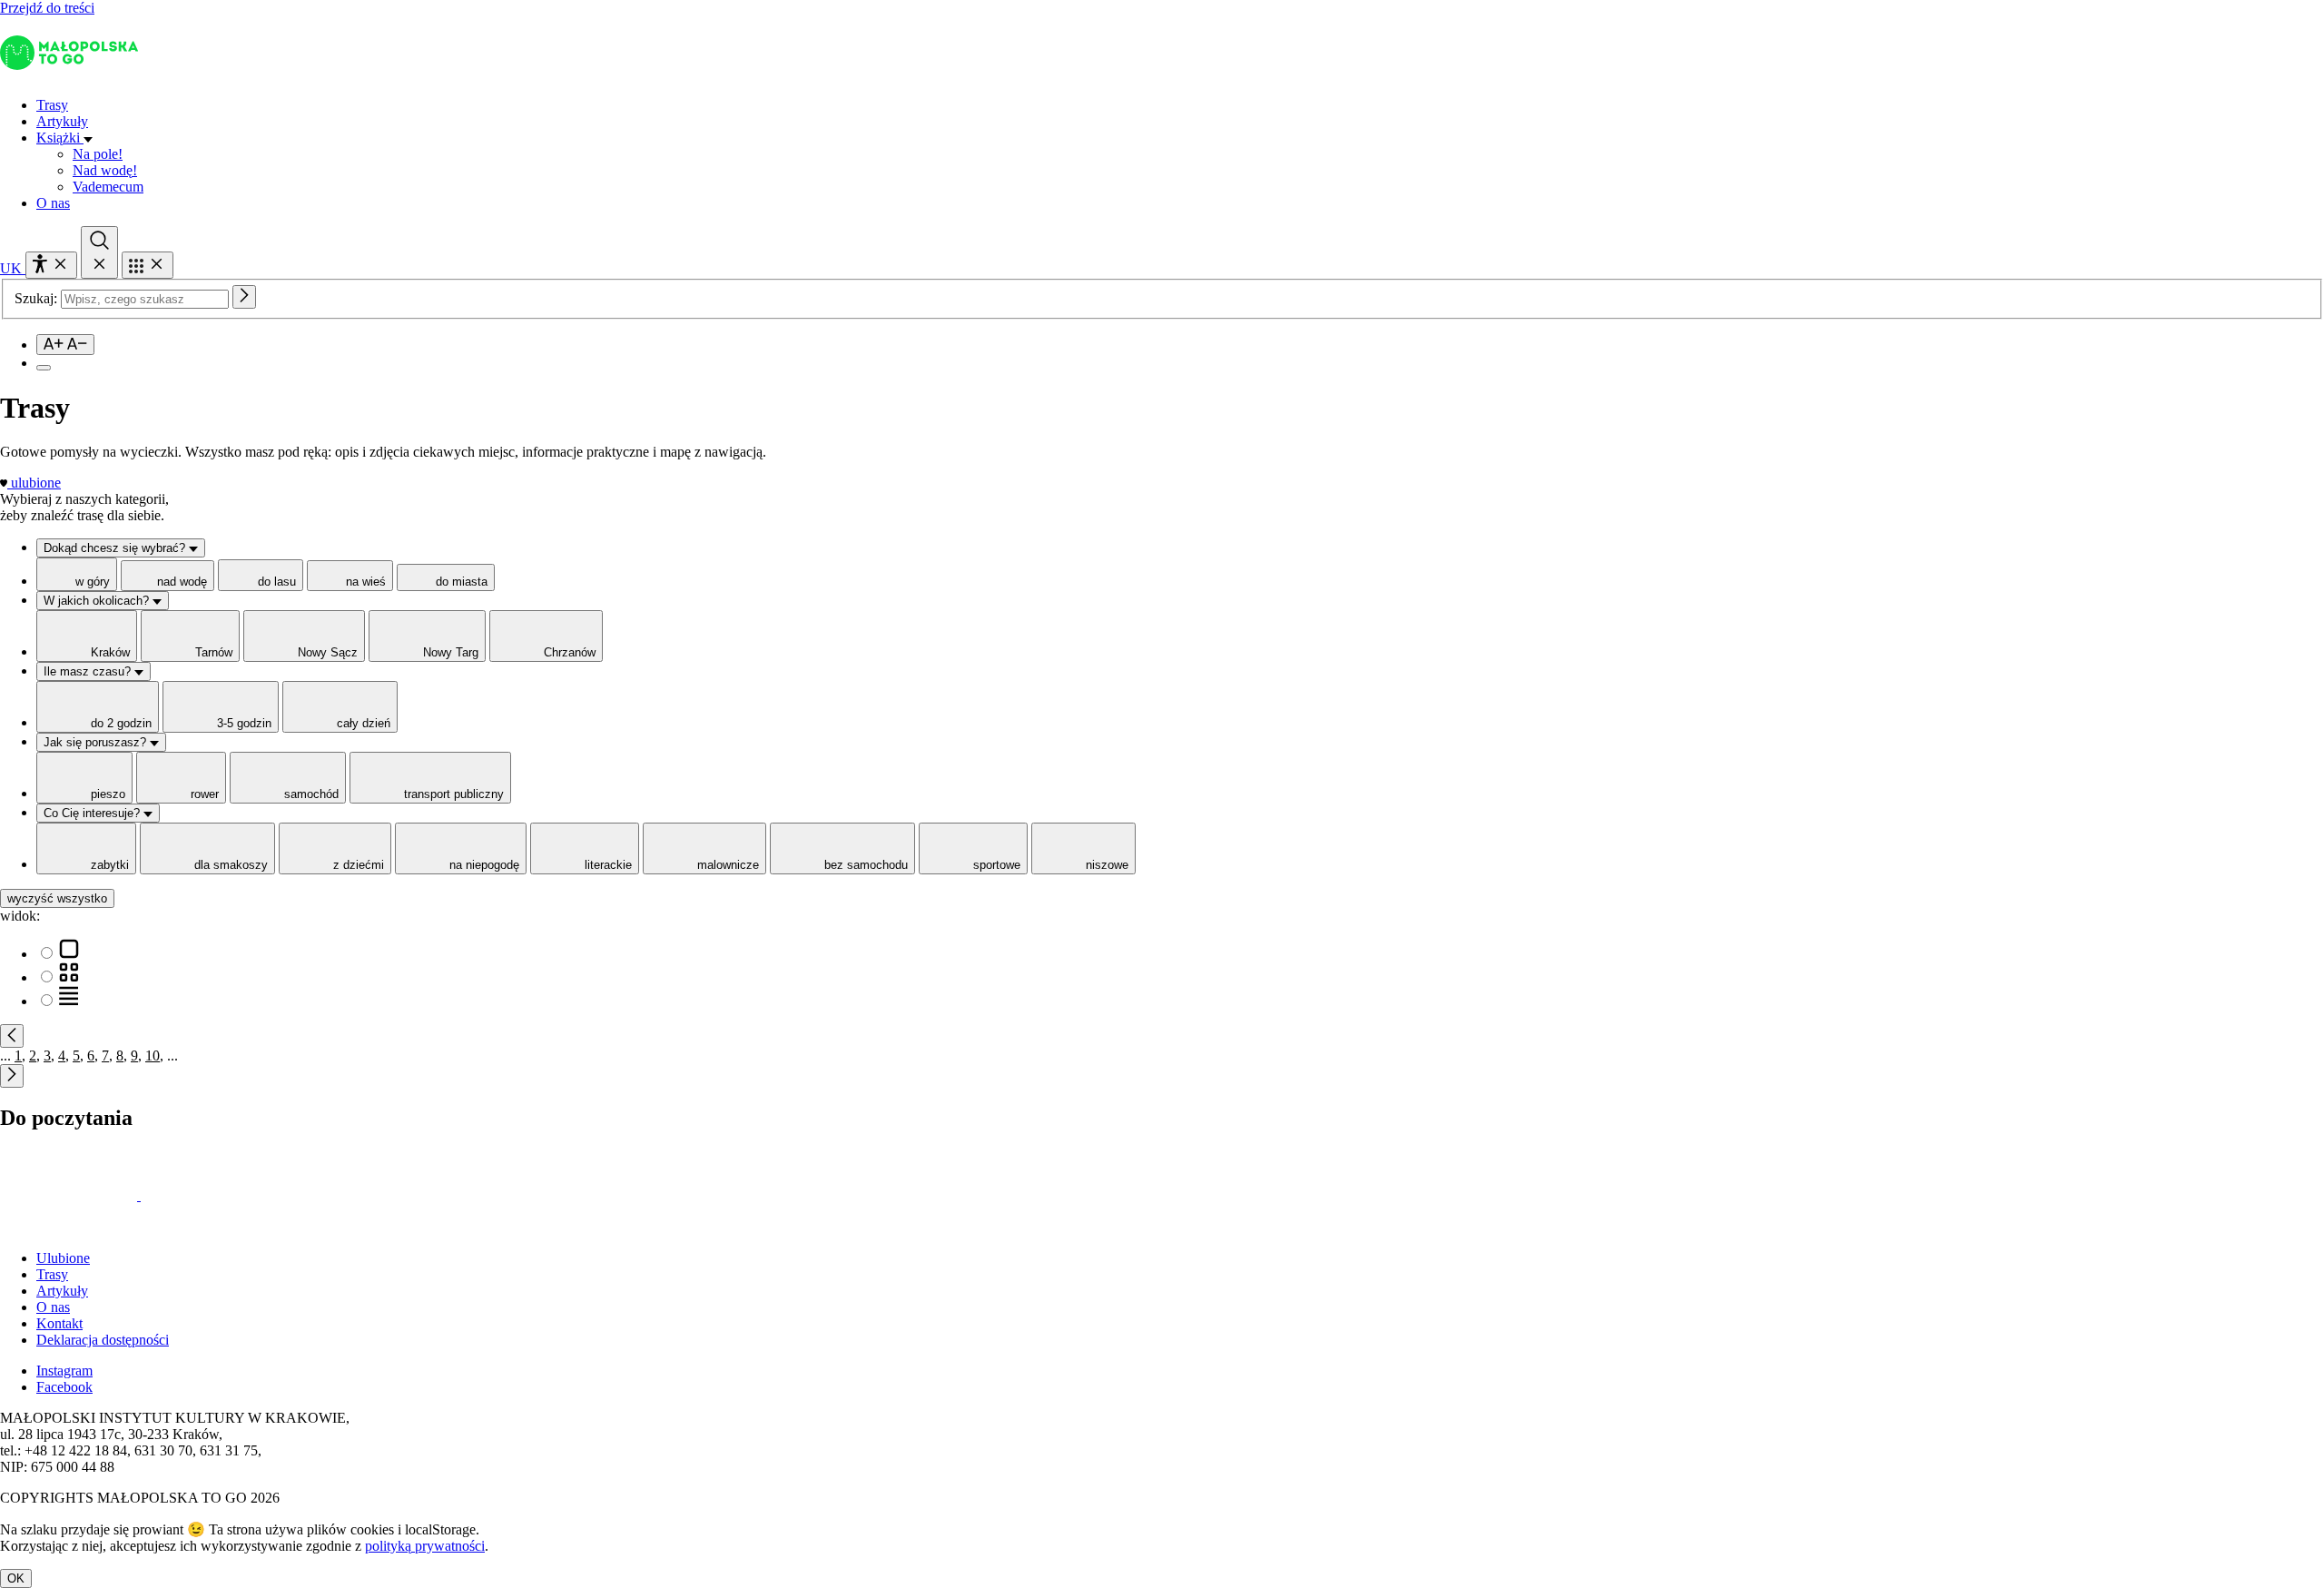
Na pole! (98, 154)
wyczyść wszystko (57, 898)
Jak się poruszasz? (97, 742)
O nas (53, 203)
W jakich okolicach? (98, 601)
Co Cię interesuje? (94, 813)
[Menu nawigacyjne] (148, 265)
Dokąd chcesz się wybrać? (116, 548)
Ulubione (63, 1258)
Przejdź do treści (47, 8)
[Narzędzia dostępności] (51, 265)
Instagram (64, 1371)
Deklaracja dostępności (103, 1340)
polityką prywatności (425, 1546)
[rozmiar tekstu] (65, 345)
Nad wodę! (105, 170)
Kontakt (59, 1323)
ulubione (36, 483)
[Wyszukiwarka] (99, 252)
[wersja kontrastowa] (44, 368)
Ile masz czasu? (89, 671)
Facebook (64, 1387)
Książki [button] (60, 138)
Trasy (52, 105)
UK (13, 268)
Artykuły (62, 121)
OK (16, 1578)
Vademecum (108, 187)
